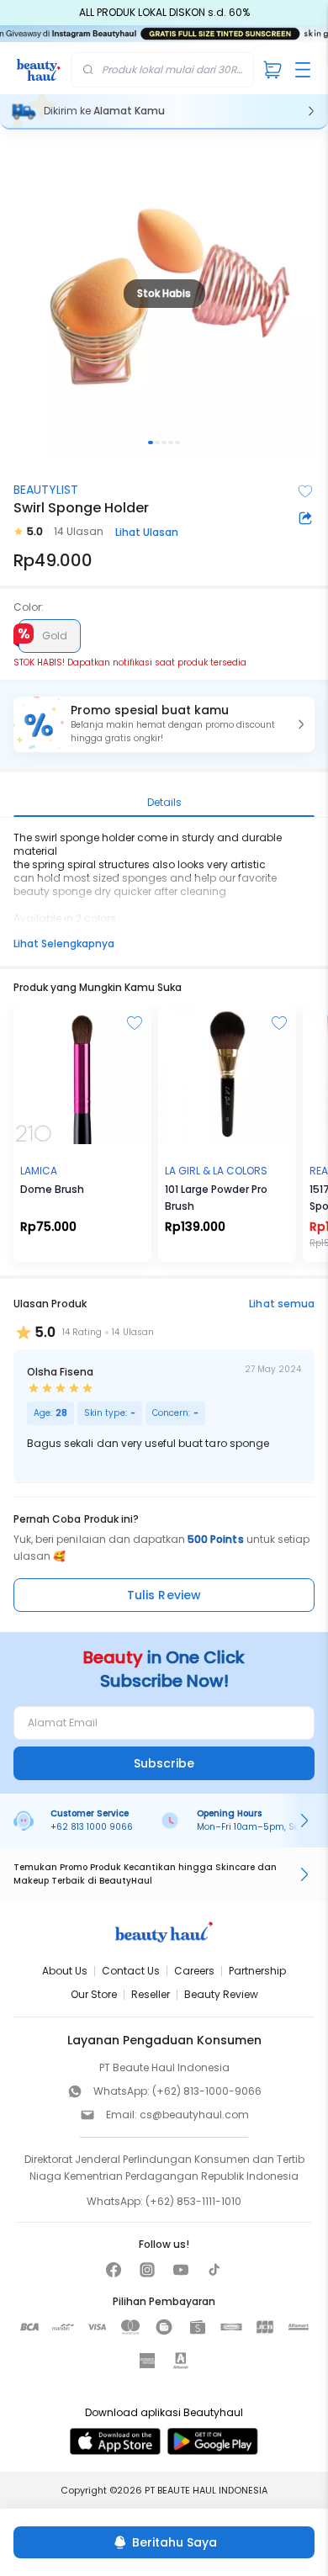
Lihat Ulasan (147, 532)
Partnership (257, 1971)
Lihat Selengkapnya (64, 943)
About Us (65, 1971)
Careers (194, 1971)
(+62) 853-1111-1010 (193, 2201)
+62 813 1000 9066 (92, 1827)
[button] (164, 724)
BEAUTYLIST (46, 490)
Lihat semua (282, 1304)
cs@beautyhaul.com (194, 2115)
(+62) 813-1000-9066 (207, 2091)
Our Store (94, 1994)
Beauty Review (221, 1994)
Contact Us (131, 1971)
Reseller (151, 1994)
